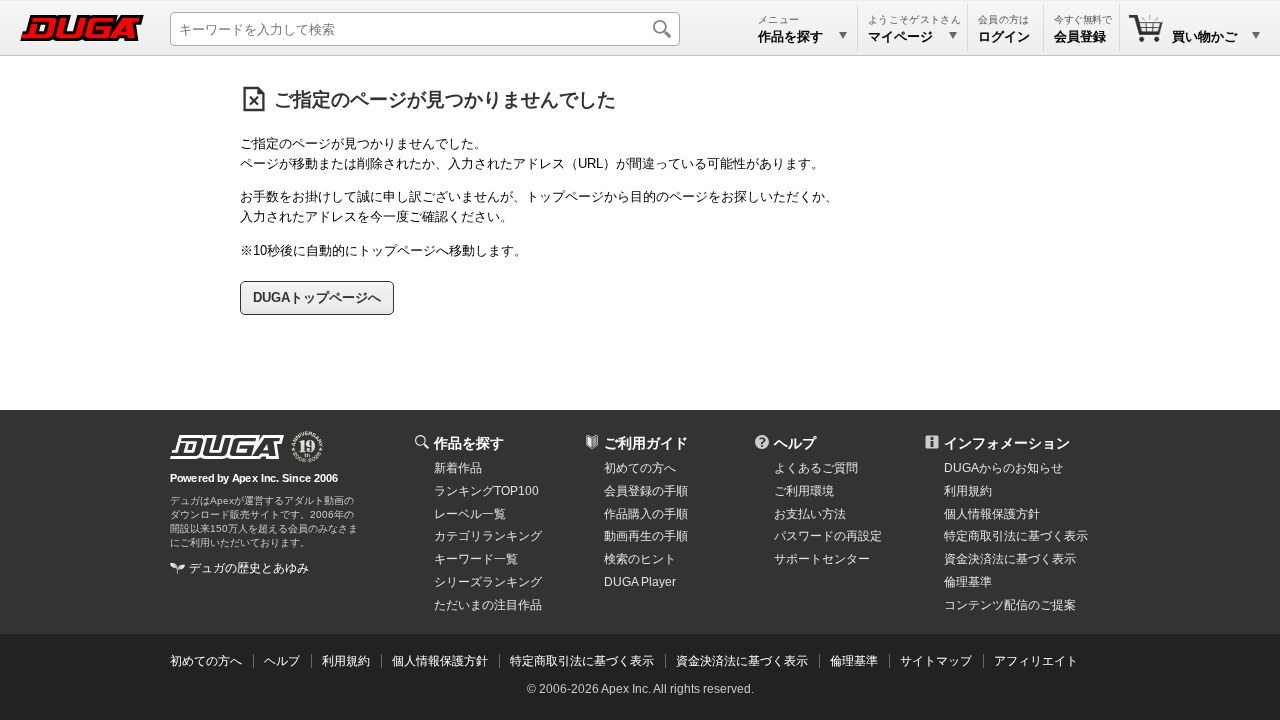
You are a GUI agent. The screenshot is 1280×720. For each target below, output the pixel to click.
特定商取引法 (1016, 536)
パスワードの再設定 (828, 536)
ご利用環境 (804, 491)
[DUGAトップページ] (82, 28)
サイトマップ (936, 661)
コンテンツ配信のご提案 (1010, 605)
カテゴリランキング (488, 536)
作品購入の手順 (646, 514)
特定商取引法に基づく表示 (582, 661)
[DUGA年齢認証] (227, 447)
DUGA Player (640, 582)
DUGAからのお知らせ (1003, 468)
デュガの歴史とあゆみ (249, 568)
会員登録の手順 (646, 491)
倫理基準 (968, 582)
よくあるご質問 (816, 468)
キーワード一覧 (476, 559)
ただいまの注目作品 (488, 605)
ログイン (1004, 36)
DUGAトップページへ (317, 297)
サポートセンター (822, 559)
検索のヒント (640, 559)
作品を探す (469, 443)
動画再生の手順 (646, 536)
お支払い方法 (810, 514)
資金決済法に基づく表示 (742, 661)
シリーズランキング (488, 582)
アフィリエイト (1036, 661)
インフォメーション (1007, 443)
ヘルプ (795, 443)
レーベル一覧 (470, 514)
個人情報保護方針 (992, 514)
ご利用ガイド (646, 443)
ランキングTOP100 (486, 491)
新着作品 (458, 468)
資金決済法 (1010, 559)
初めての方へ (640, 468)
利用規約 (968, 491)
